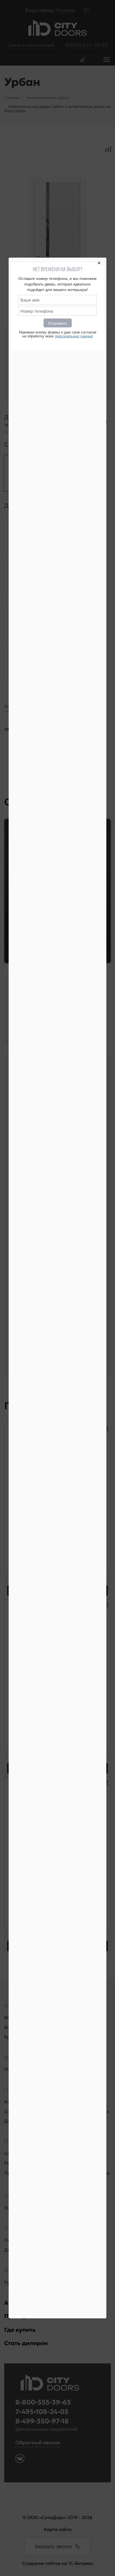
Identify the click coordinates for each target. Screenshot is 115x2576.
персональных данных (74, 336)
